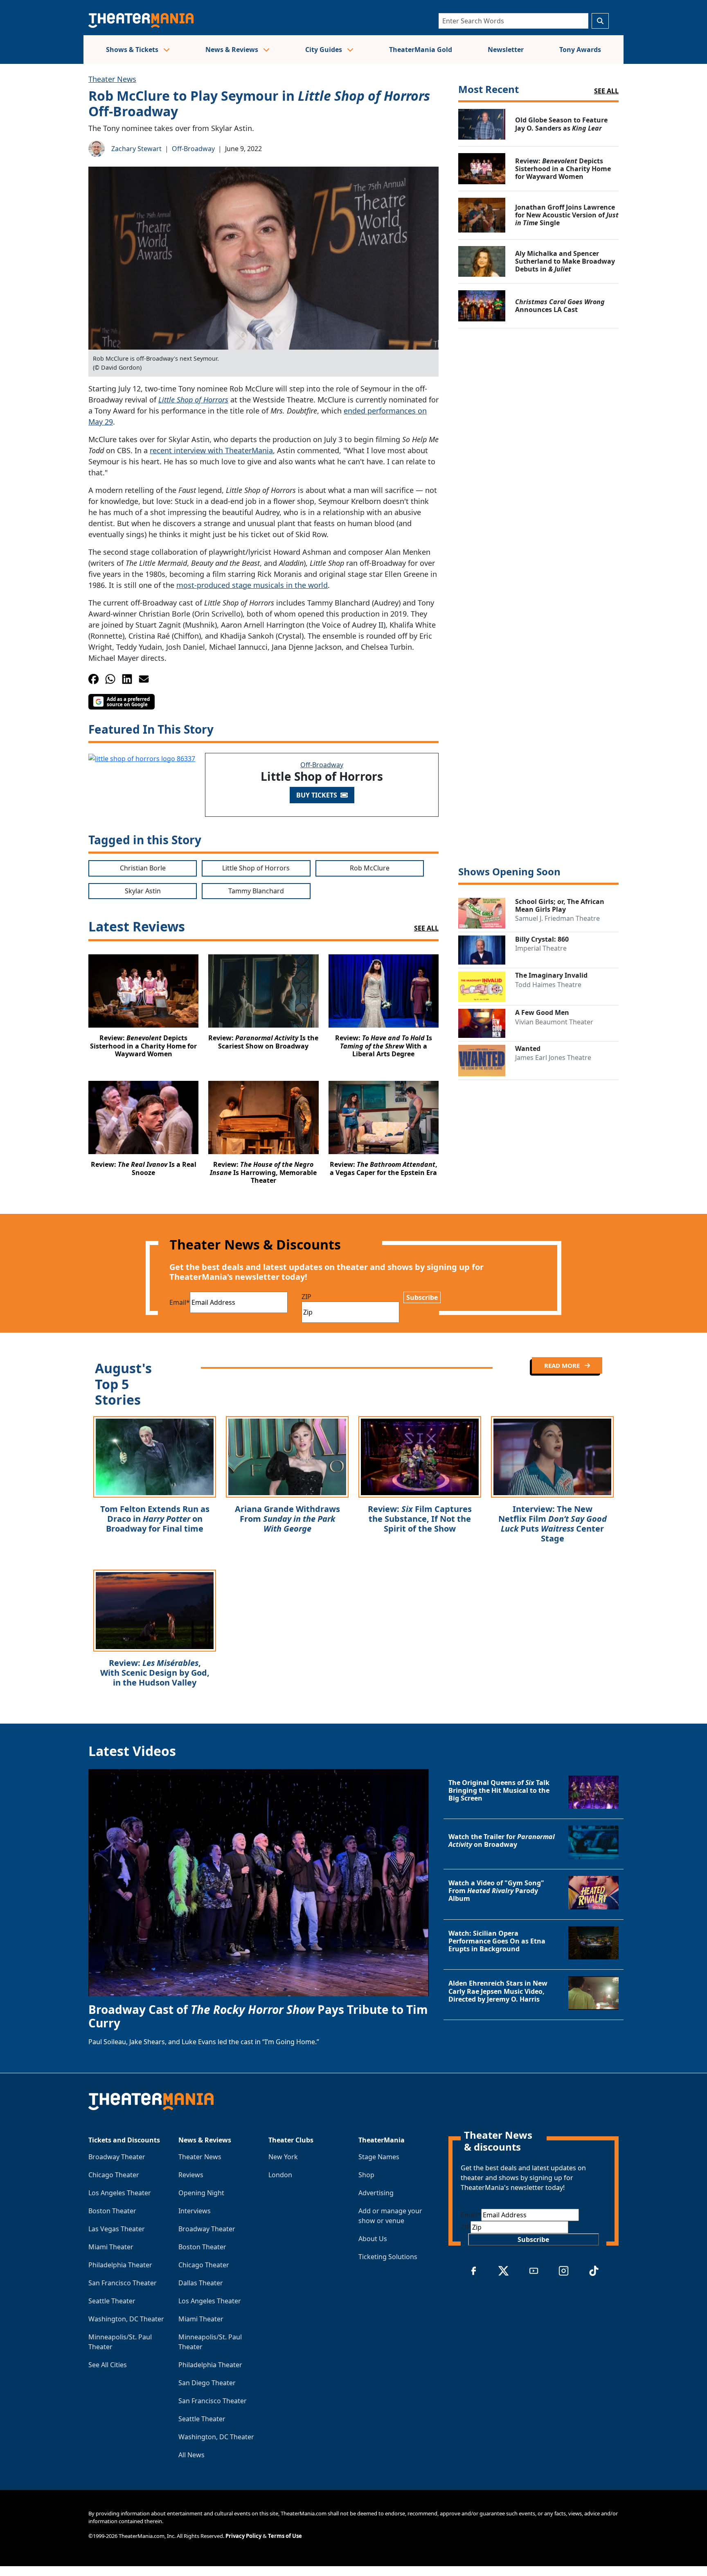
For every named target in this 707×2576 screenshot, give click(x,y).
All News (191, 2455)
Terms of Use (285, 2536)
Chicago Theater (114, 2175)
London (280, 2175)
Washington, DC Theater (126, 2319)
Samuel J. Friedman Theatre (557, 918)
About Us (373, 2239)
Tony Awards (580, 50)
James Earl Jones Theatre (553, 1058)
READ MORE (563, 1365)
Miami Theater (111, 2247)
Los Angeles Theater (120, 2193)
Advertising (376, 2193)
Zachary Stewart (136, 149)
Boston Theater (112, 2211)
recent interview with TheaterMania (211, 450)
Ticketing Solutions (388, 2257)
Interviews (195, 2211)
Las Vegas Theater (117, 2229)
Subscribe (422, 1297)
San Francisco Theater (123, 2283)
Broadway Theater (117, 2157)
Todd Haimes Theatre (548, 985)
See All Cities (108, 2365)
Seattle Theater (112, 2301)
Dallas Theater (201, 2283)
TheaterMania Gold (421, 50)
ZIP (306, 1297)
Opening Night (201, 2193)
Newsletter (506, 50)
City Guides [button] (324, 50)
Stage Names (379, 2157)
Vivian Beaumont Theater (554, 1022)
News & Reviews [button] (233, 50)
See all (606, 91)
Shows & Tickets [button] (133, 50)
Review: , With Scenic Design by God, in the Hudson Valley (155, 1673)
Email (180, 1302)
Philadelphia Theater (120, 2265)
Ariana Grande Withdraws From (287, 1519)
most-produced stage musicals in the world (252, 585)
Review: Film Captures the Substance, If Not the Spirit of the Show (420, 1519)
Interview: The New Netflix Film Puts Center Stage (553, 1524)
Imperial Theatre (541, 948)
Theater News (112, 79)
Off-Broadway (193, 149)
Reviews (191, 2175)
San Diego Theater (207, 2383)
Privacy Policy (243, 2536)
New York (283, 2157)
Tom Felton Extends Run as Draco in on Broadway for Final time (155, 1519)
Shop (366, 2175)
